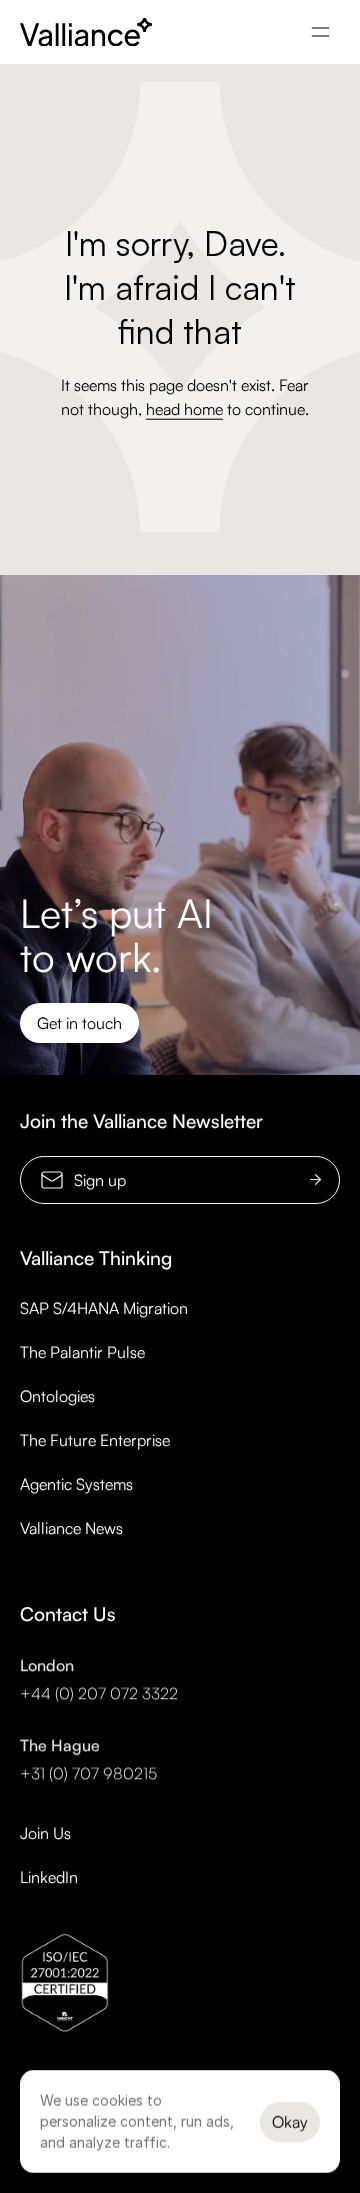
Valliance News (71, 1528)
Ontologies (57, 1396)
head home (184, 409)
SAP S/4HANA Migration (104, 1308)
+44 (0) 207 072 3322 (99, 1693)
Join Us (45, 1833)
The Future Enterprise (95, 1440)
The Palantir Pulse (82, 1352)
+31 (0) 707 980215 (88, 1773)
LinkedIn (49, 1877)
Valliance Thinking (96, 1258)
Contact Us (68, 1614)
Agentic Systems (76, 1484)
